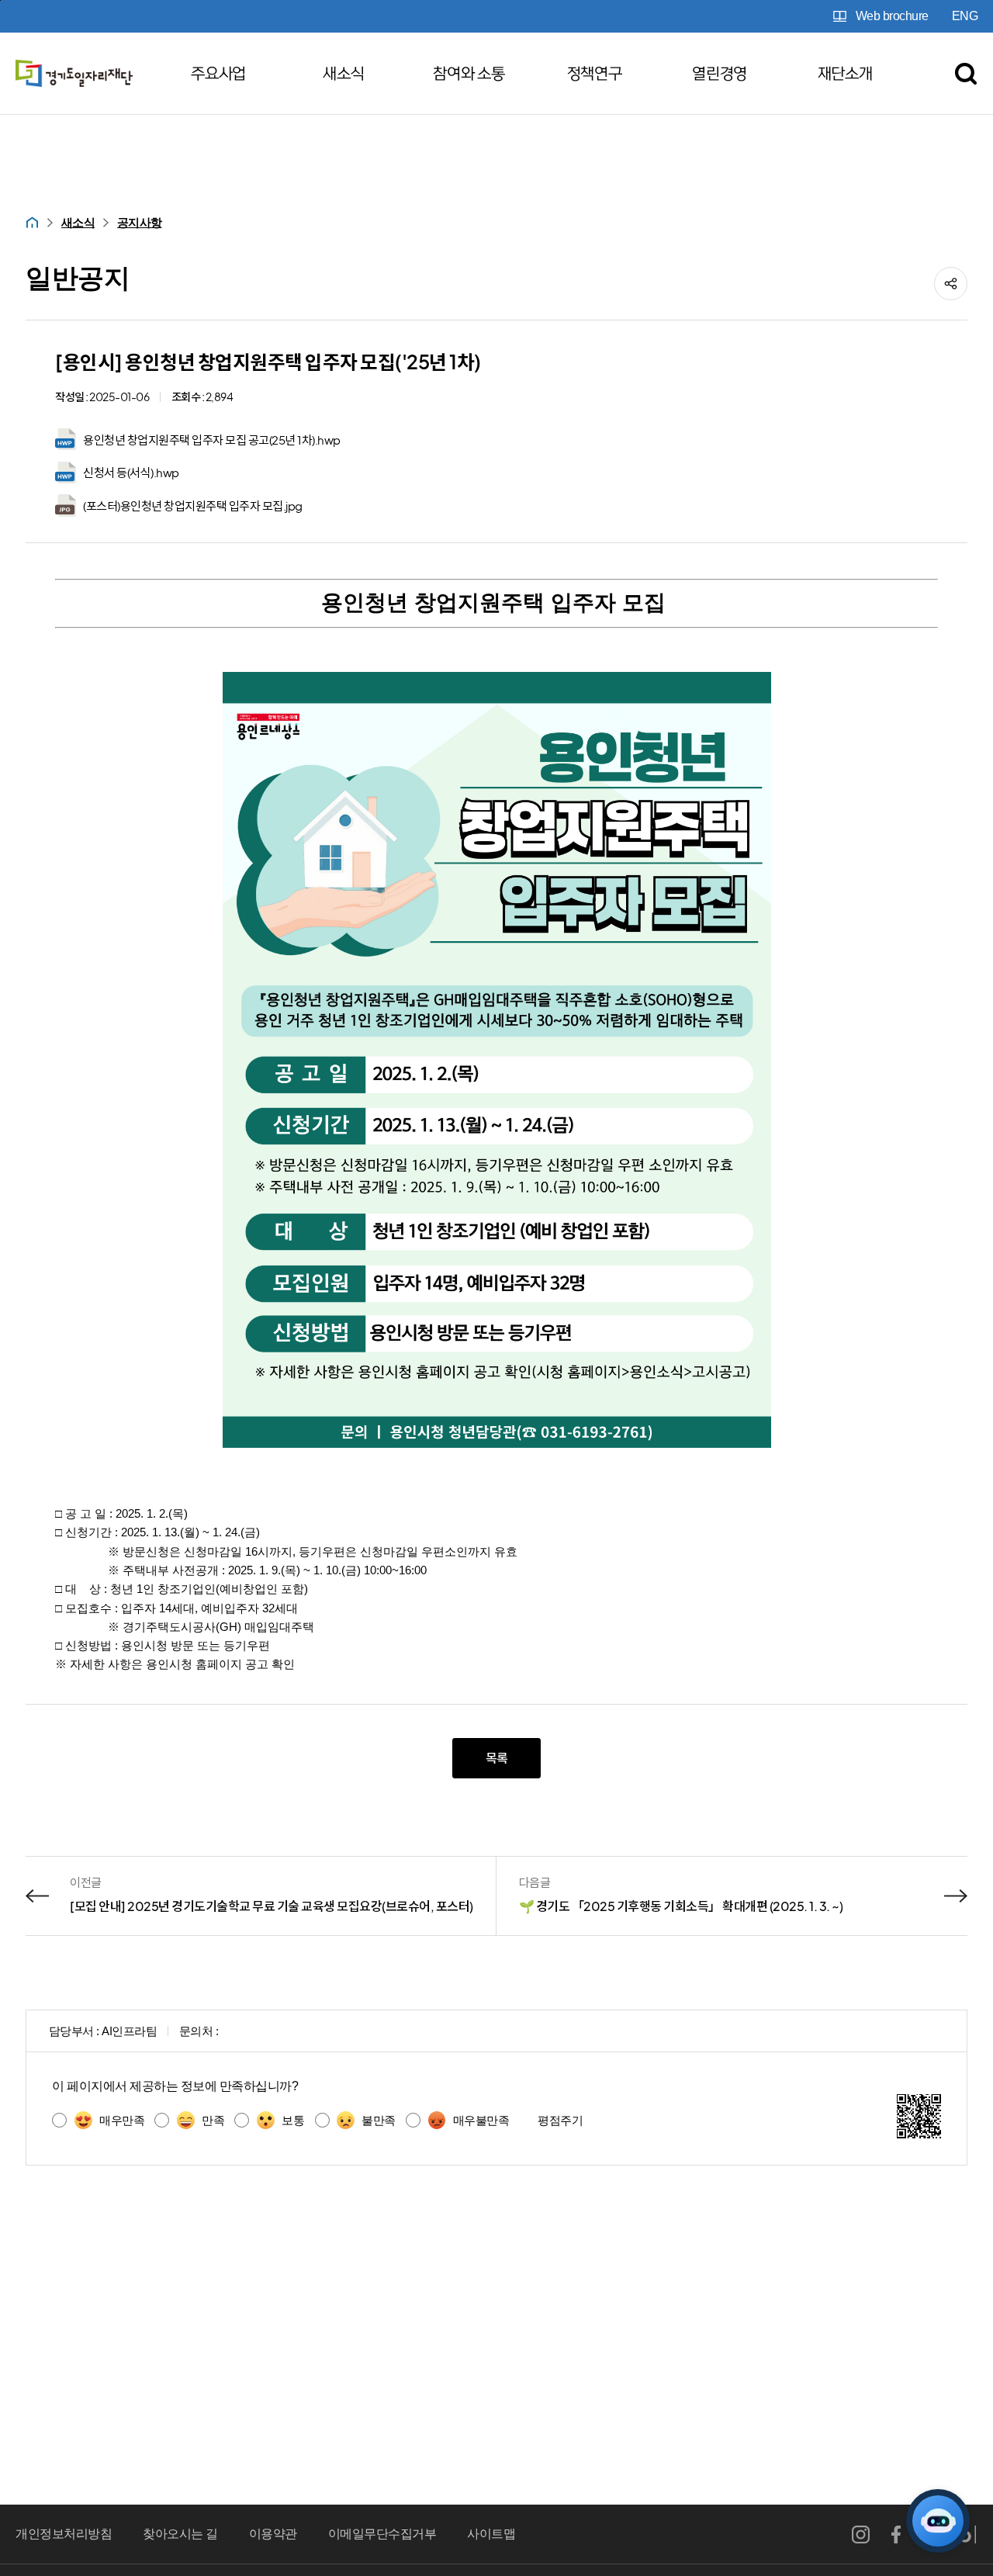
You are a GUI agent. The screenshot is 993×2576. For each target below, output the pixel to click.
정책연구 (595, 74)
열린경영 (720, 74)
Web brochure (892, 16)
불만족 (379, 2120)
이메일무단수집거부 (382, 2534)
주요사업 (218, 74)
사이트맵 (491, 2534)
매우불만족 (481, 2120)
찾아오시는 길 (180, 2534)
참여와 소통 (469, 74)
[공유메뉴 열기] (951, 284)
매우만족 (122, 2120)
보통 (293, 2120)
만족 (213, 2120)
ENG (965, 16)
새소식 (343, 74)
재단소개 (845, 74)
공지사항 (140, 222)
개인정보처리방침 (64, 2534)
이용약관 (273, 2534)
